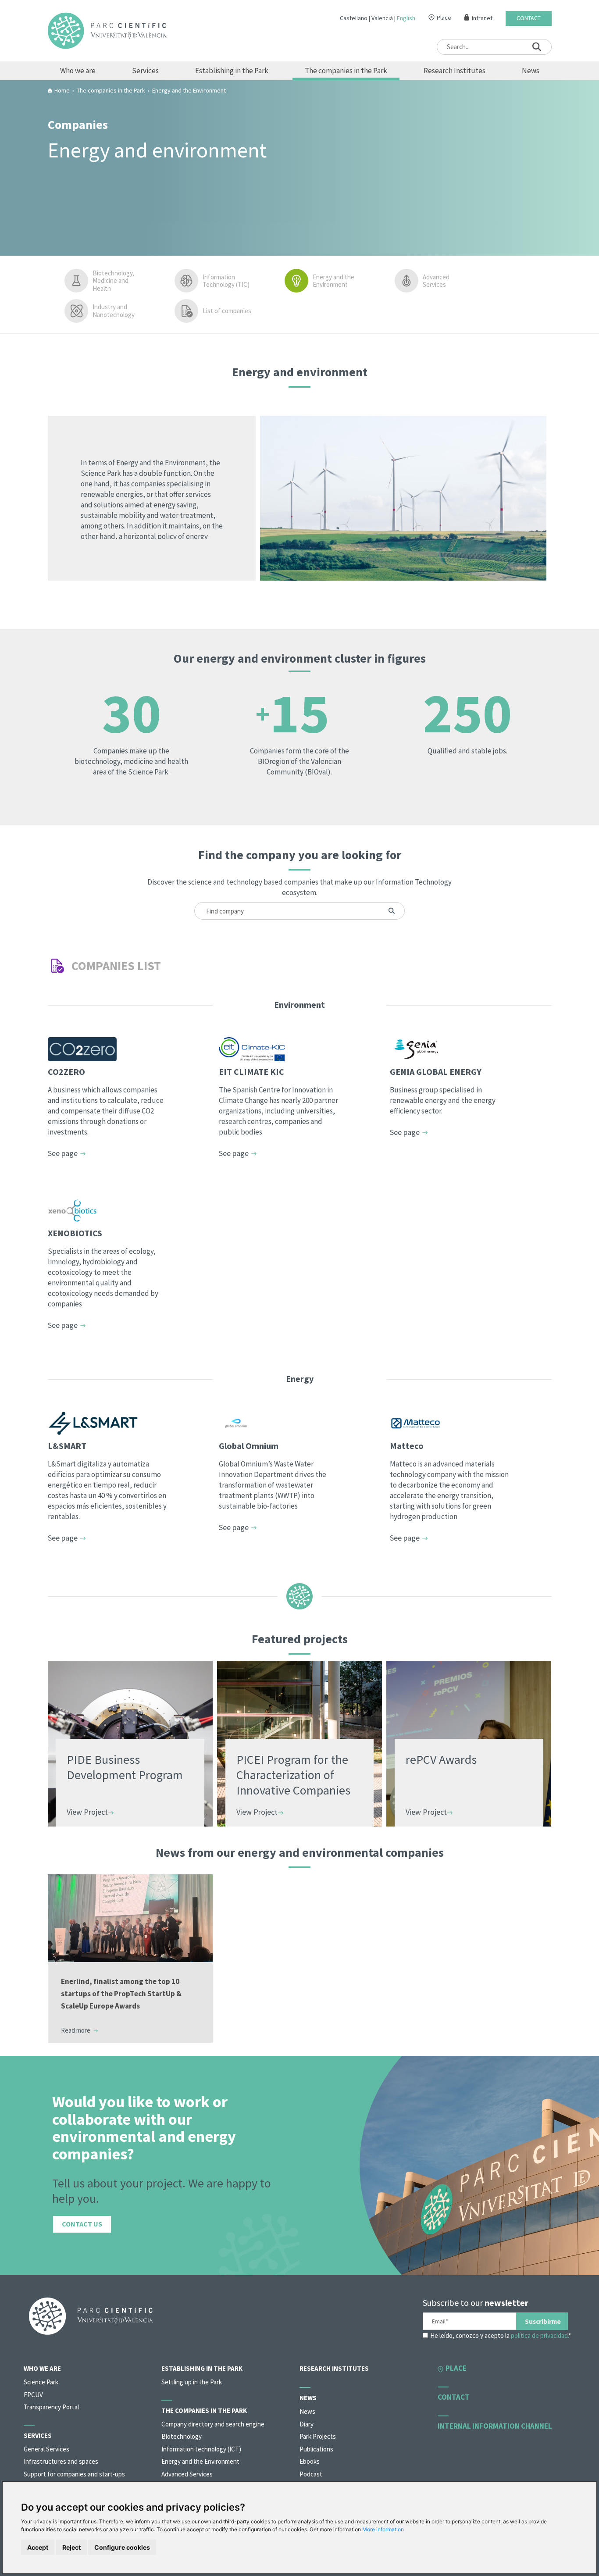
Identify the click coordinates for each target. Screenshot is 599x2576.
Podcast (311, 2474)
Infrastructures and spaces (61, 2461)
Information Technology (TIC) (226, 281)
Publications (316, 2449)
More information (383, 2529)
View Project (87, 1812)
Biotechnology (182, 2436)
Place (444, 18)
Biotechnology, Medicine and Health (113, 281)
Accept (38, 2547)
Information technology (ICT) (201, 2449)
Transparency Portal (51, 2407)
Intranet (482, 18)
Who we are (78, 71)
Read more (76, 2030)
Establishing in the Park (232, 71)
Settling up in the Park (192, 2382)
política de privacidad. (540, 2335)
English (406, 18)
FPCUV (33, 2395)
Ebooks (310, 2461)
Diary (307, 2424)
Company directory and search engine (213, 2424)
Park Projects (318, 2436)
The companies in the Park (346, 71)
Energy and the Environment (333, 281)
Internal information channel (495, 2426)
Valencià (382, 18)
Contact (529, 18)
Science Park (41, 2382)
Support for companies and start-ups (74, 2474)
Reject (71, 2547)
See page (63, 1153)
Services (145, 71)
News (531, 71)
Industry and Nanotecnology (114, 311)
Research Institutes (455, 71)
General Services (46, 2449)
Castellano (354, 18)
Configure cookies (122, 2547)
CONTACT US (82, 2224)
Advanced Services (436, 281)
